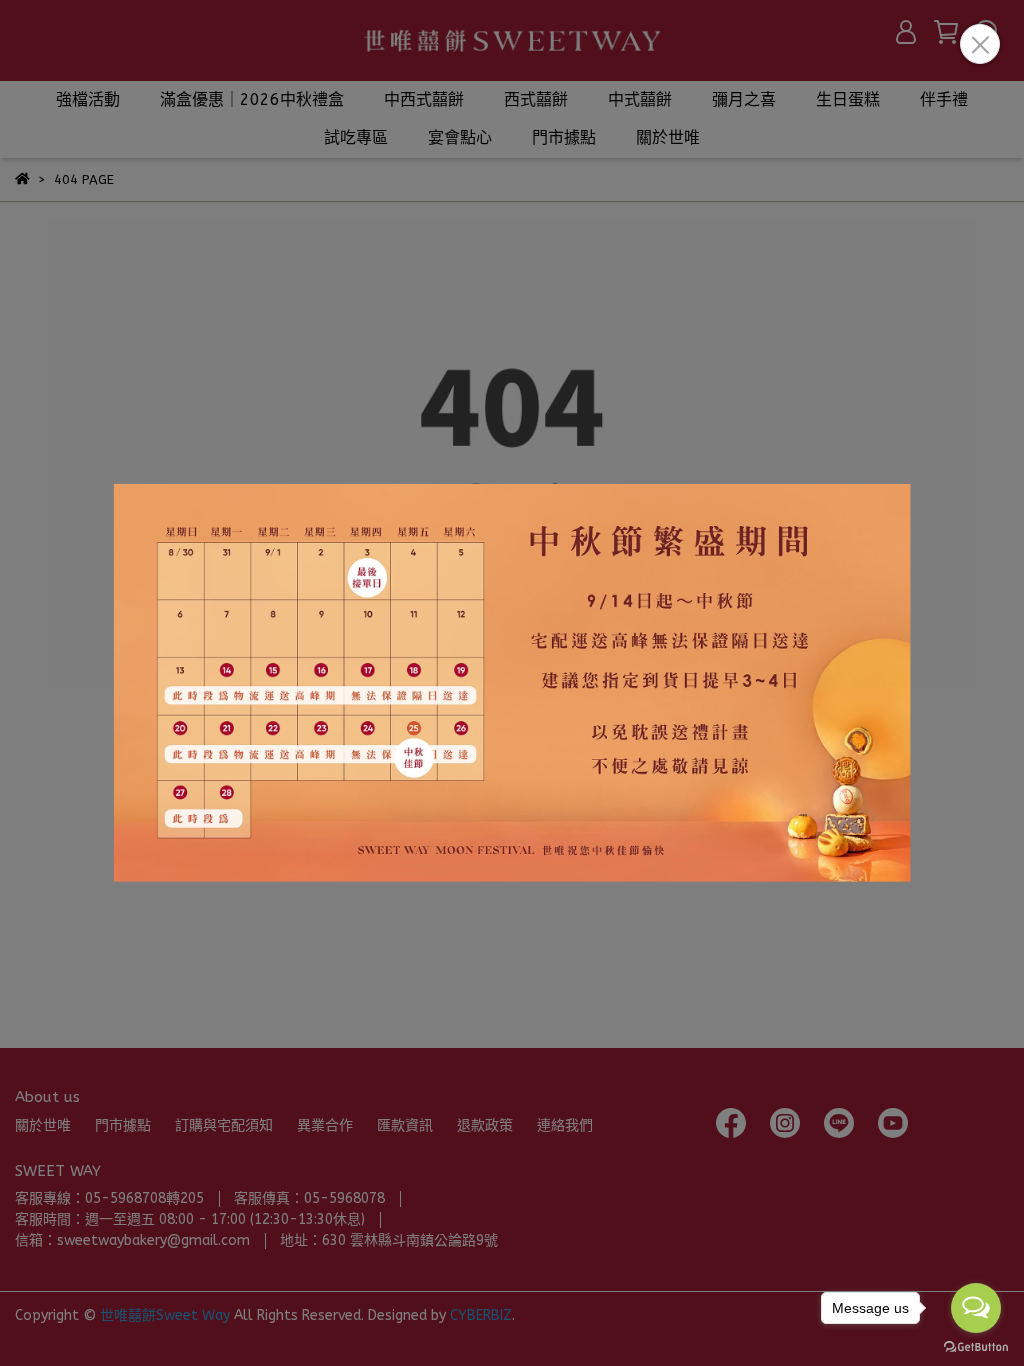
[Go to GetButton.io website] (976, 1346)
